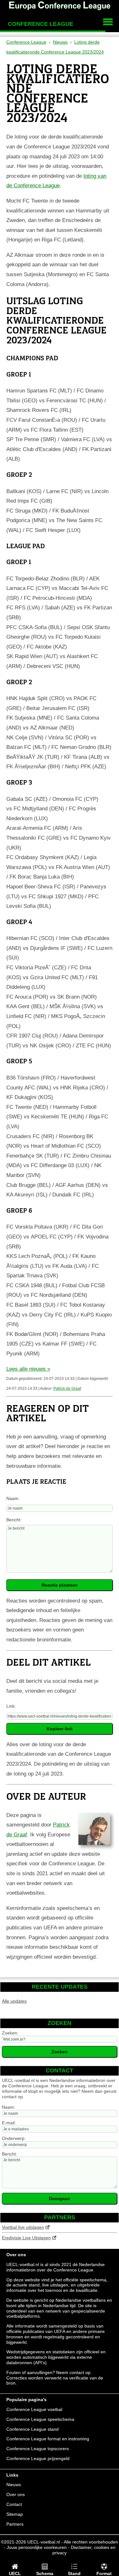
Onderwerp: (14, 2138)
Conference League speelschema (40, 2419)
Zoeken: (10, 2033)
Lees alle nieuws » (28, 1369)
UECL (15, 2573)
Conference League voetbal (34, 2409)
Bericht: (14, 1520)
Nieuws (14, 2485)
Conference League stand (33, 2429)
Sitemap (15, 2514)
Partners (15, 2524)
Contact (14, 2504)
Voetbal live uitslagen (23, 2227)
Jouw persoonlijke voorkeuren (37, 2547)
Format (104, 2573)
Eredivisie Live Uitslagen (26, 2238)
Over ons (16, 2494)
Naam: (13, 1498)
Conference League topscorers (38, 2449)
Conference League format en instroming (48, 2439)
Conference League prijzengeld (38, 2458)
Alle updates (14, 2001)
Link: (11, 1706)
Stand (74, 2573)
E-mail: (9, 2123)
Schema (45, 2573)
